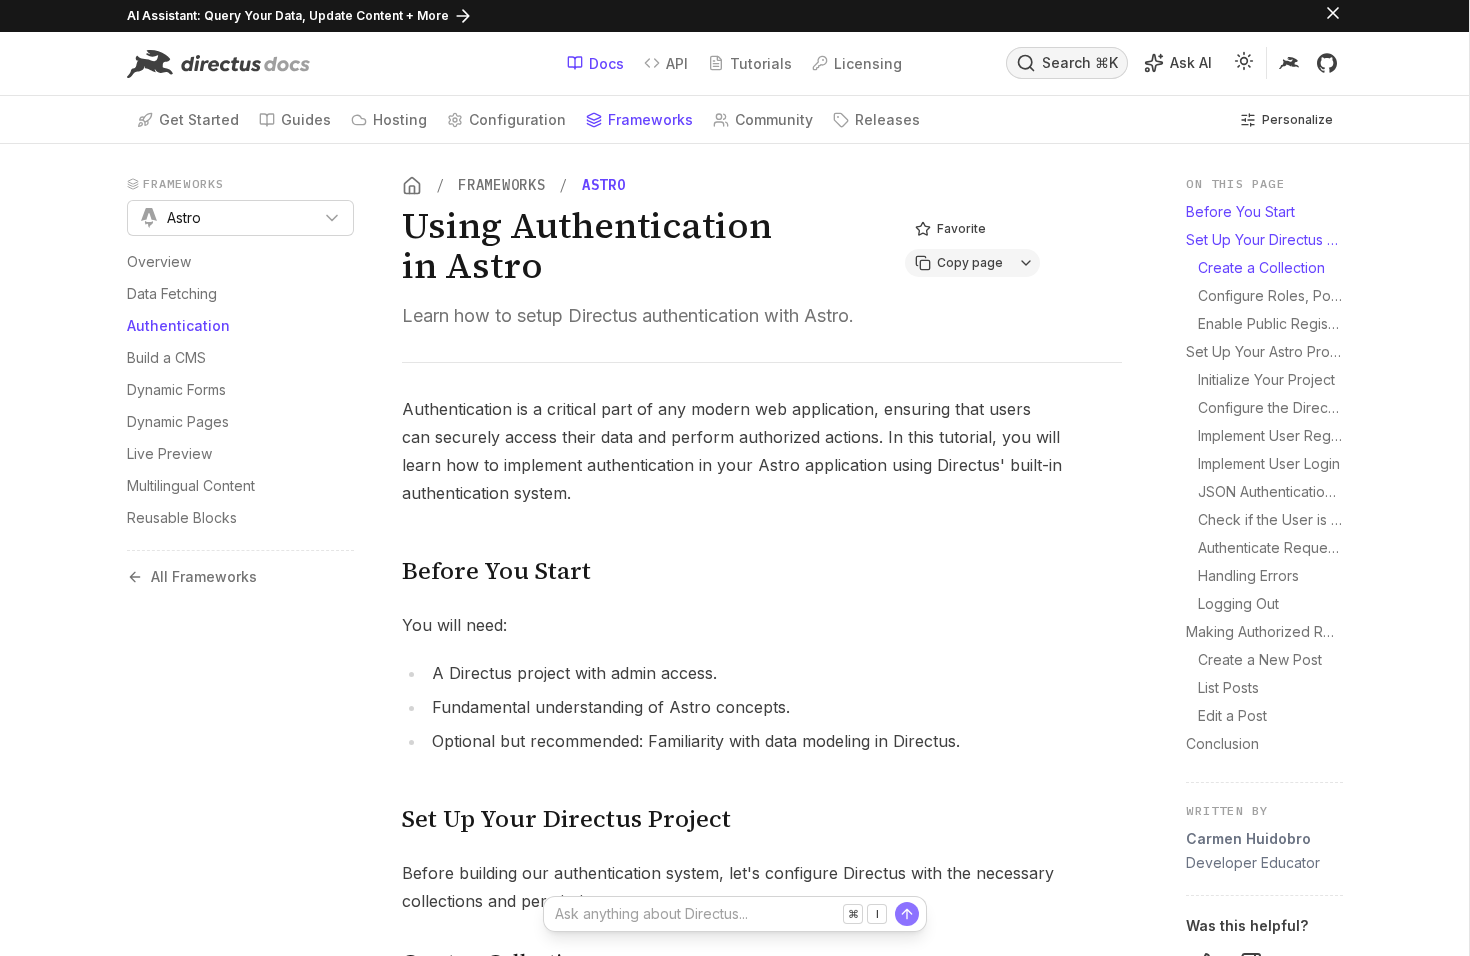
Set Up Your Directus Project (566, 818)
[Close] (1333, 16)
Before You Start (496, 570)
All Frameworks (204, 576)
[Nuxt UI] (218, 64)
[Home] (412, 186)
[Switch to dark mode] (1244, 63)
